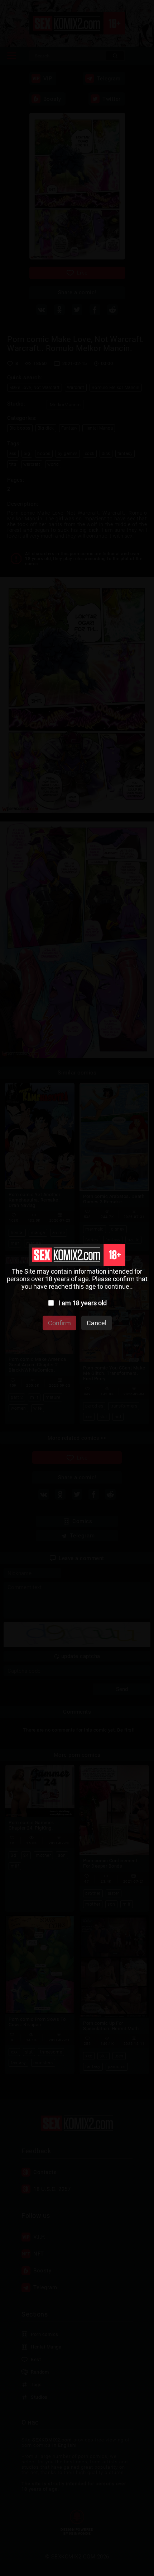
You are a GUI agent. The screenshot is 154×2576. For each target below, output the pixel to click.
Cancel (97, 1323)
